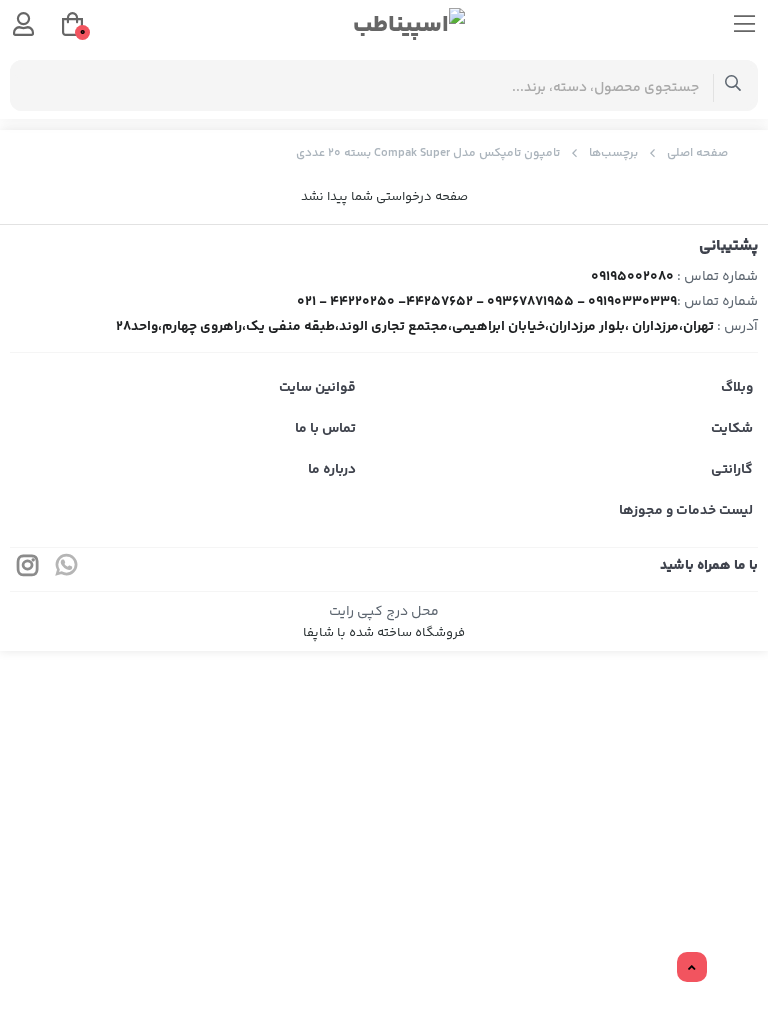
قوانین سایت (317, 388)
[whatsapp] (67, 569)
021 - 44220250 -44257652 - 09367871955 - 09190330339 (487, 302)
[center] (733, 85)
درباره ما (332, 470)
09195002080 (632, 277)
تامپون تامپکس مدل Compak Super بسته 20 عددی (428, 153)
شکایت (732, 429)
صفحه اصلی (697, 153)
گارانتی (732, 470)
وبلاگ (737, 388)
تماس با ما (325, 429)
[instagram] (28, 569)
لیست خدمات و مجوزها (686, 511)
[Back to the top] (692, 968)
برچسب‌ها (613, 153)
